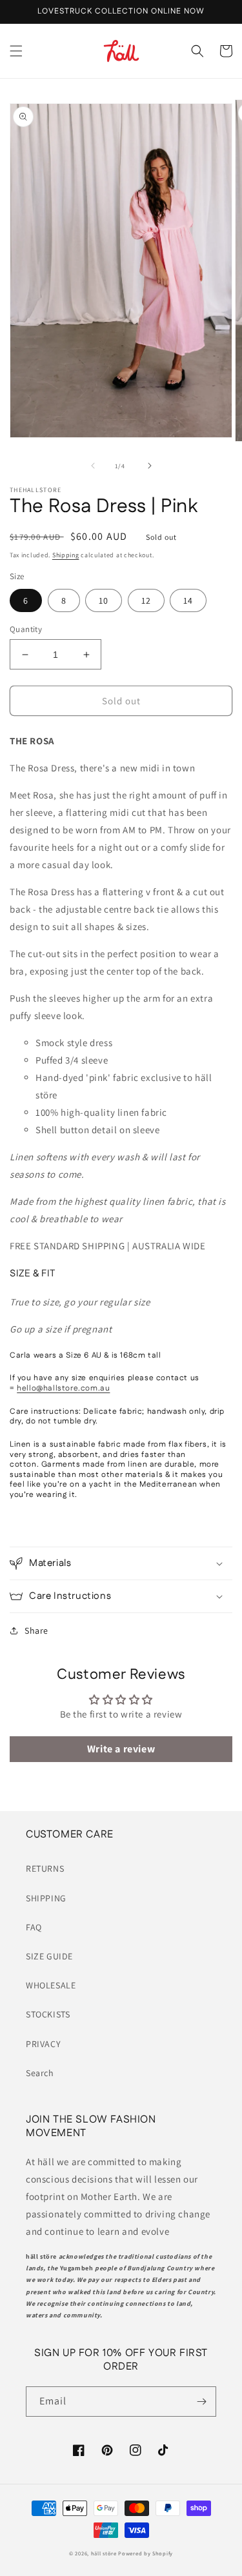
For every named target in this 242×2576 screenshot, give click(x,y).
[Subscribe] (201, 2402)
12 (146, 600)
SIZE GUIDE (49, 1956)
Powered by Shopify (146, 2553)
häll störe (104, 2553)
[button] (16, 51)
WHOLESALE (51, 1985)
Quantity (26, 629)
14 (188, 600)
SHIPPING (46, 1898)
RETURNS (45, 1868)
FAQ (34, 1927)
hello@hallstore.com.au (63, 1388)
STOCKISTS (48, 2014)
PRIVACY (43, 2044)
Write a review (121, 1749)
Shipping (66, 555)
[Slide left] (93, 466)
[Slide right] (150, 466)
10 (104, 600)
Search (40, 2073)
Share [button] (36, 1630)
